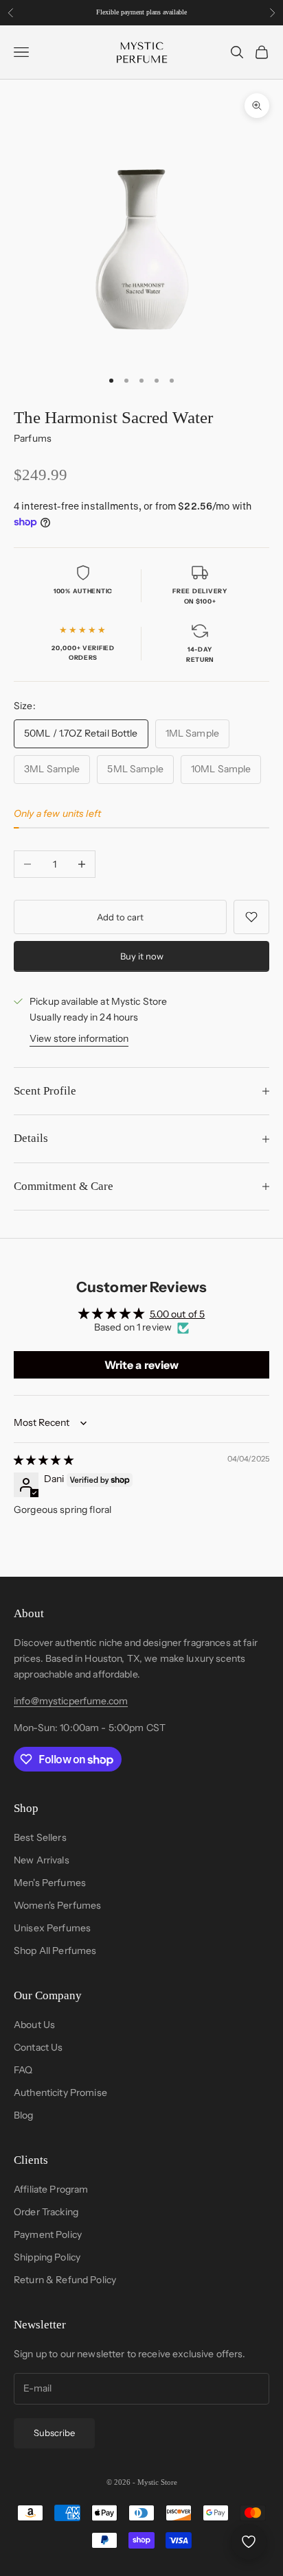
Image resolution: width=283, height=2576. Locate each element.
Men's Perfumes (50, 1883)
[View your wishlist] (249, 2542)
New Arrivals (42, 1860)
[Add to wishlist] (251, 917)
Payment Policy (48, 2234)
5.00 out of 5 (178, 1314)
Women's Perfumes (57, 1905)
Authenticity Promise (60, 2092)
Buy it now (142, 956)
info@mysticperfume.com (71, 1701)
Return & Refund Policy (65, 2280)
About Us (34, 2025)
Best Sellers (40, 1837)
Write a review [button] (142, 1365)
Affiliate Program (51, 2189)
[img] (44, 1460)
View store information (79, 1038)
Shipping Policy (47, 2257)
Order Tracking (46, 2212)
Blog (24, 2115)
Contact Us (38, 2047)
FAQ (23, 2070)
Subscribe (54, 2433)
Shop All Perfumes (55, 1951)
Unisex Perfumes (52, 1928)
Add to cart (120, 917)
